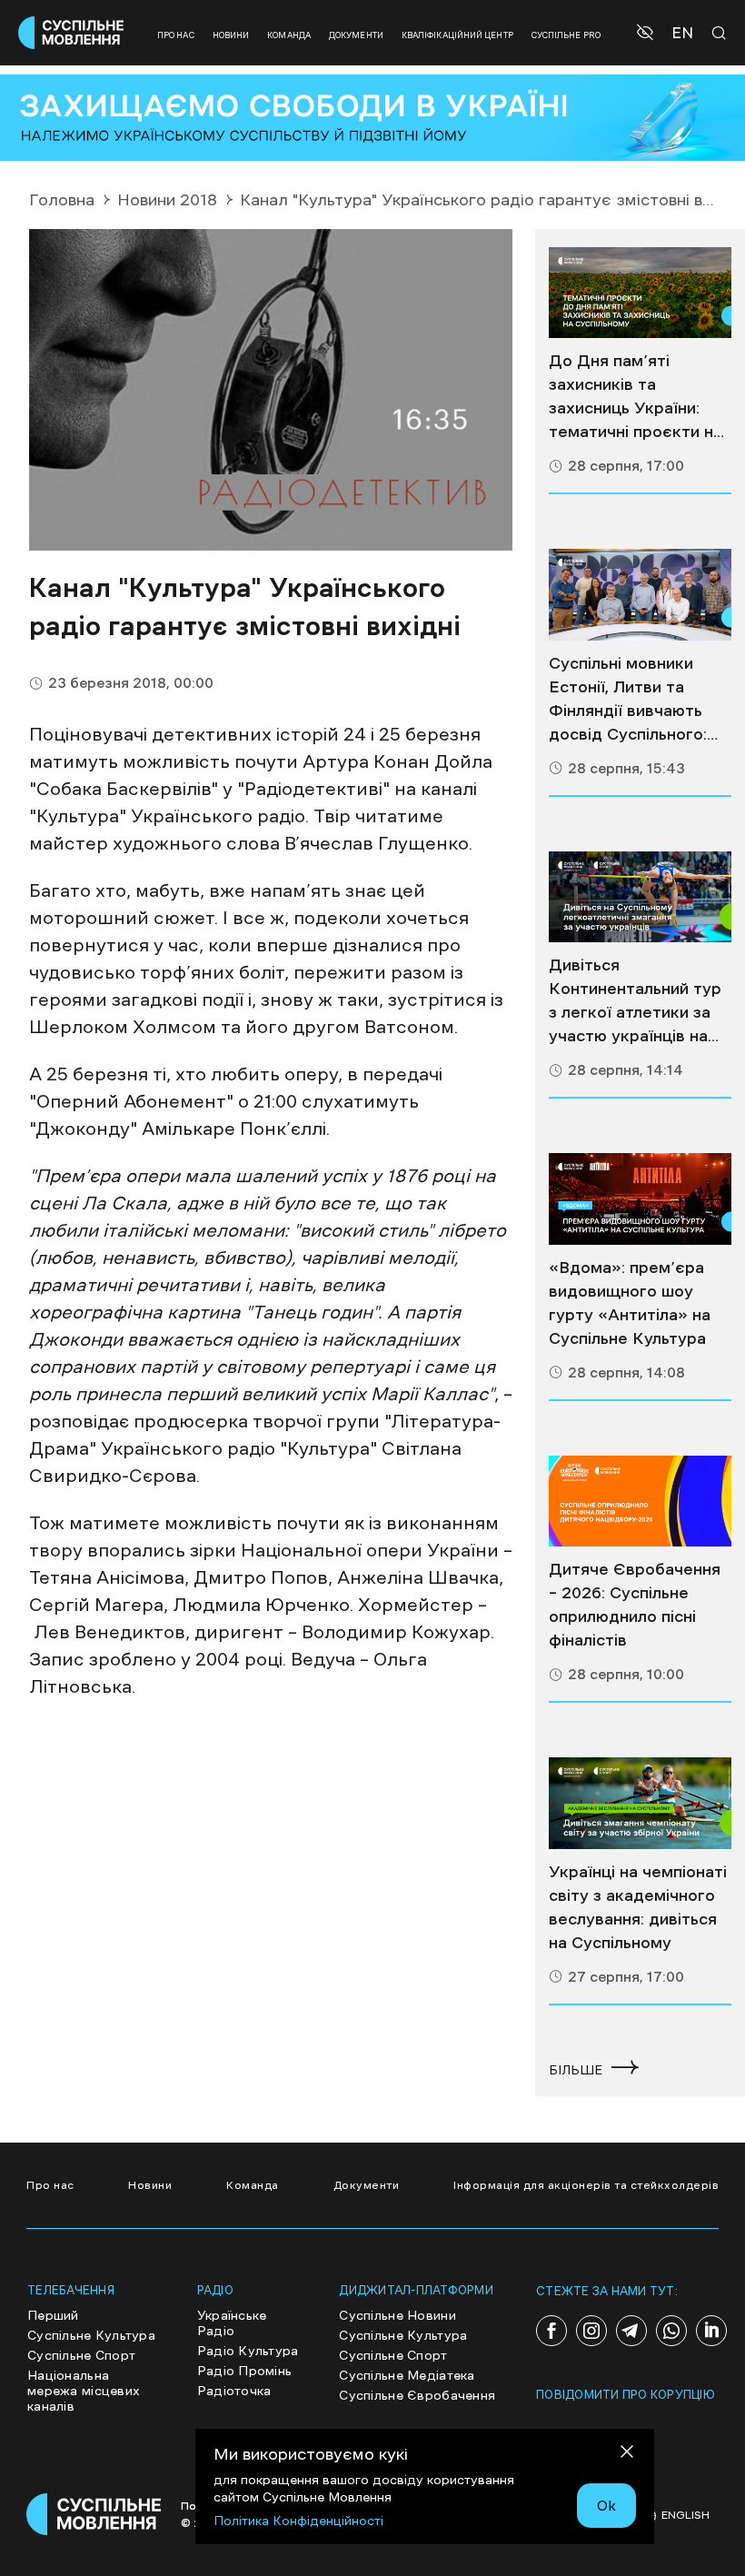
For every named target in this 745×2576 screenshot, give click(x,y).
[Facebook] (551, 2331)
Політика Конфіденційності (298, 2521)
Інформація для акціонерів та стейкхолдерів (586, 2185)
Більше (576, 2070)
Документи (356, 35)
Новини (231, 35)
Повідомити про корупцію (626, 2395)
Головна (62, 200)
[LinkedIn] (711, 2331)
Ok (606, 2505)
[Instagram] (591, 2331)
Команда (289, 35)
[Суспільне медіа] (640, 293)
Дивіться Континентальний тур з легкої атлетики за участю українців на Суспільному (635, 1002)
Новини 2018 (167, 200)
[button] (647, 33)
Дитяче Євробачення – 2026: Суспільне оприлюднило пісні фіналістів (635, 1605)
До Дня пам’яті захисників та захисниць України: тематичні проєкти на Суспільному (636, 398)
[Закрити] (627, 2455)
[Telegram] (631, 2331)
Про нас (176, 35)
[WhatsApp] (671, 2331)
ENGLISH (685, 2515)
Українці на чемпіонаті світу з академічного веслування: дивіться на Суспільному (638, 1907)
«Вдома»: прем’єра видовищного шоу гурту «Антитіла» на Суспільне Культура (630, 1303)
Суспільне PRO (566, 35)
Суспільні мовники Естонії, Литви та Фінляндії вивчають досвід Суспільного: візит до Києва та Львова (628, 701)
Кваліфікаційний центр (457, 35)
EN (682, 33)
